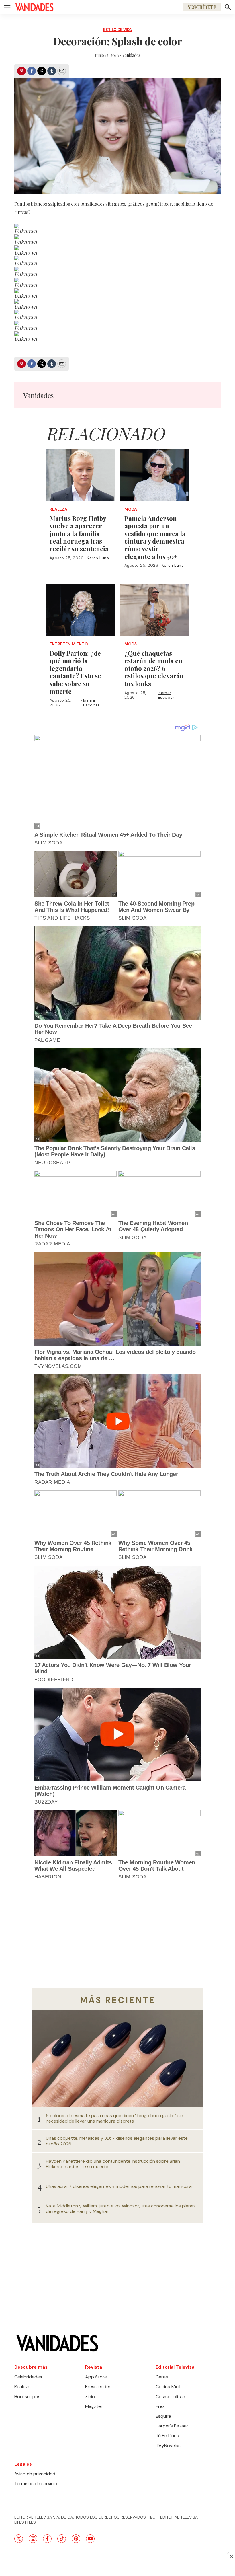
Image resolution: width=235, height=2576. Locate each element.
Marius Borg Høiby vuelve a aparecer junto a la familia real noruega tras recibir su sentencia (79, 533)
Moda (131, 509)
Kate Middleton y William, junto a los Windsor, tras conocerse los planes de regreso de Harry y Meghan (121, 2209)
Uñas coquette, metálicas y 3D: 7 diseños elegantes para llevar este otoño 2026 (117, 2141)
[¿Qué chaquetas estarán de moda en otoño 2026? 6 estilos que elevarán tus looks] (155, 610)
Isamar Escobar (91, 703)
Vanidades (131, 55)
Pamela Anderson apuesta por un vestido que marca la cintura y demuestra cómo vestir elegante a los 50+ (155, 537)
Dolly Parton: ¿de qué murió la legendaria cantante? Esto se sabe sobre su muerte (75, 672)
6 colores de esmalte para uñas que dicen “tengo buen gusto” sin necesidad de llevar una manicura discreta (114, 2118)
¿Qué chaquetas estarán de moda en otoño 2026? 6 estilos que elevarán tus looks (154, 668)
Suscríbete (202, 7)
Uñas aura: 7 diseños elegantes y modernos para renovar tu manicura (119, 2186)
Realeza (58, 509)
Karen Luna (98, 558)
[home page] (34, 7)
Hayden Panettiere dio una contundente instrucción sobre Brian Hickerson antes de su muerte (113, 2164)
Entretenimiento (69, 644)
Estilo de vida (117, 30)
